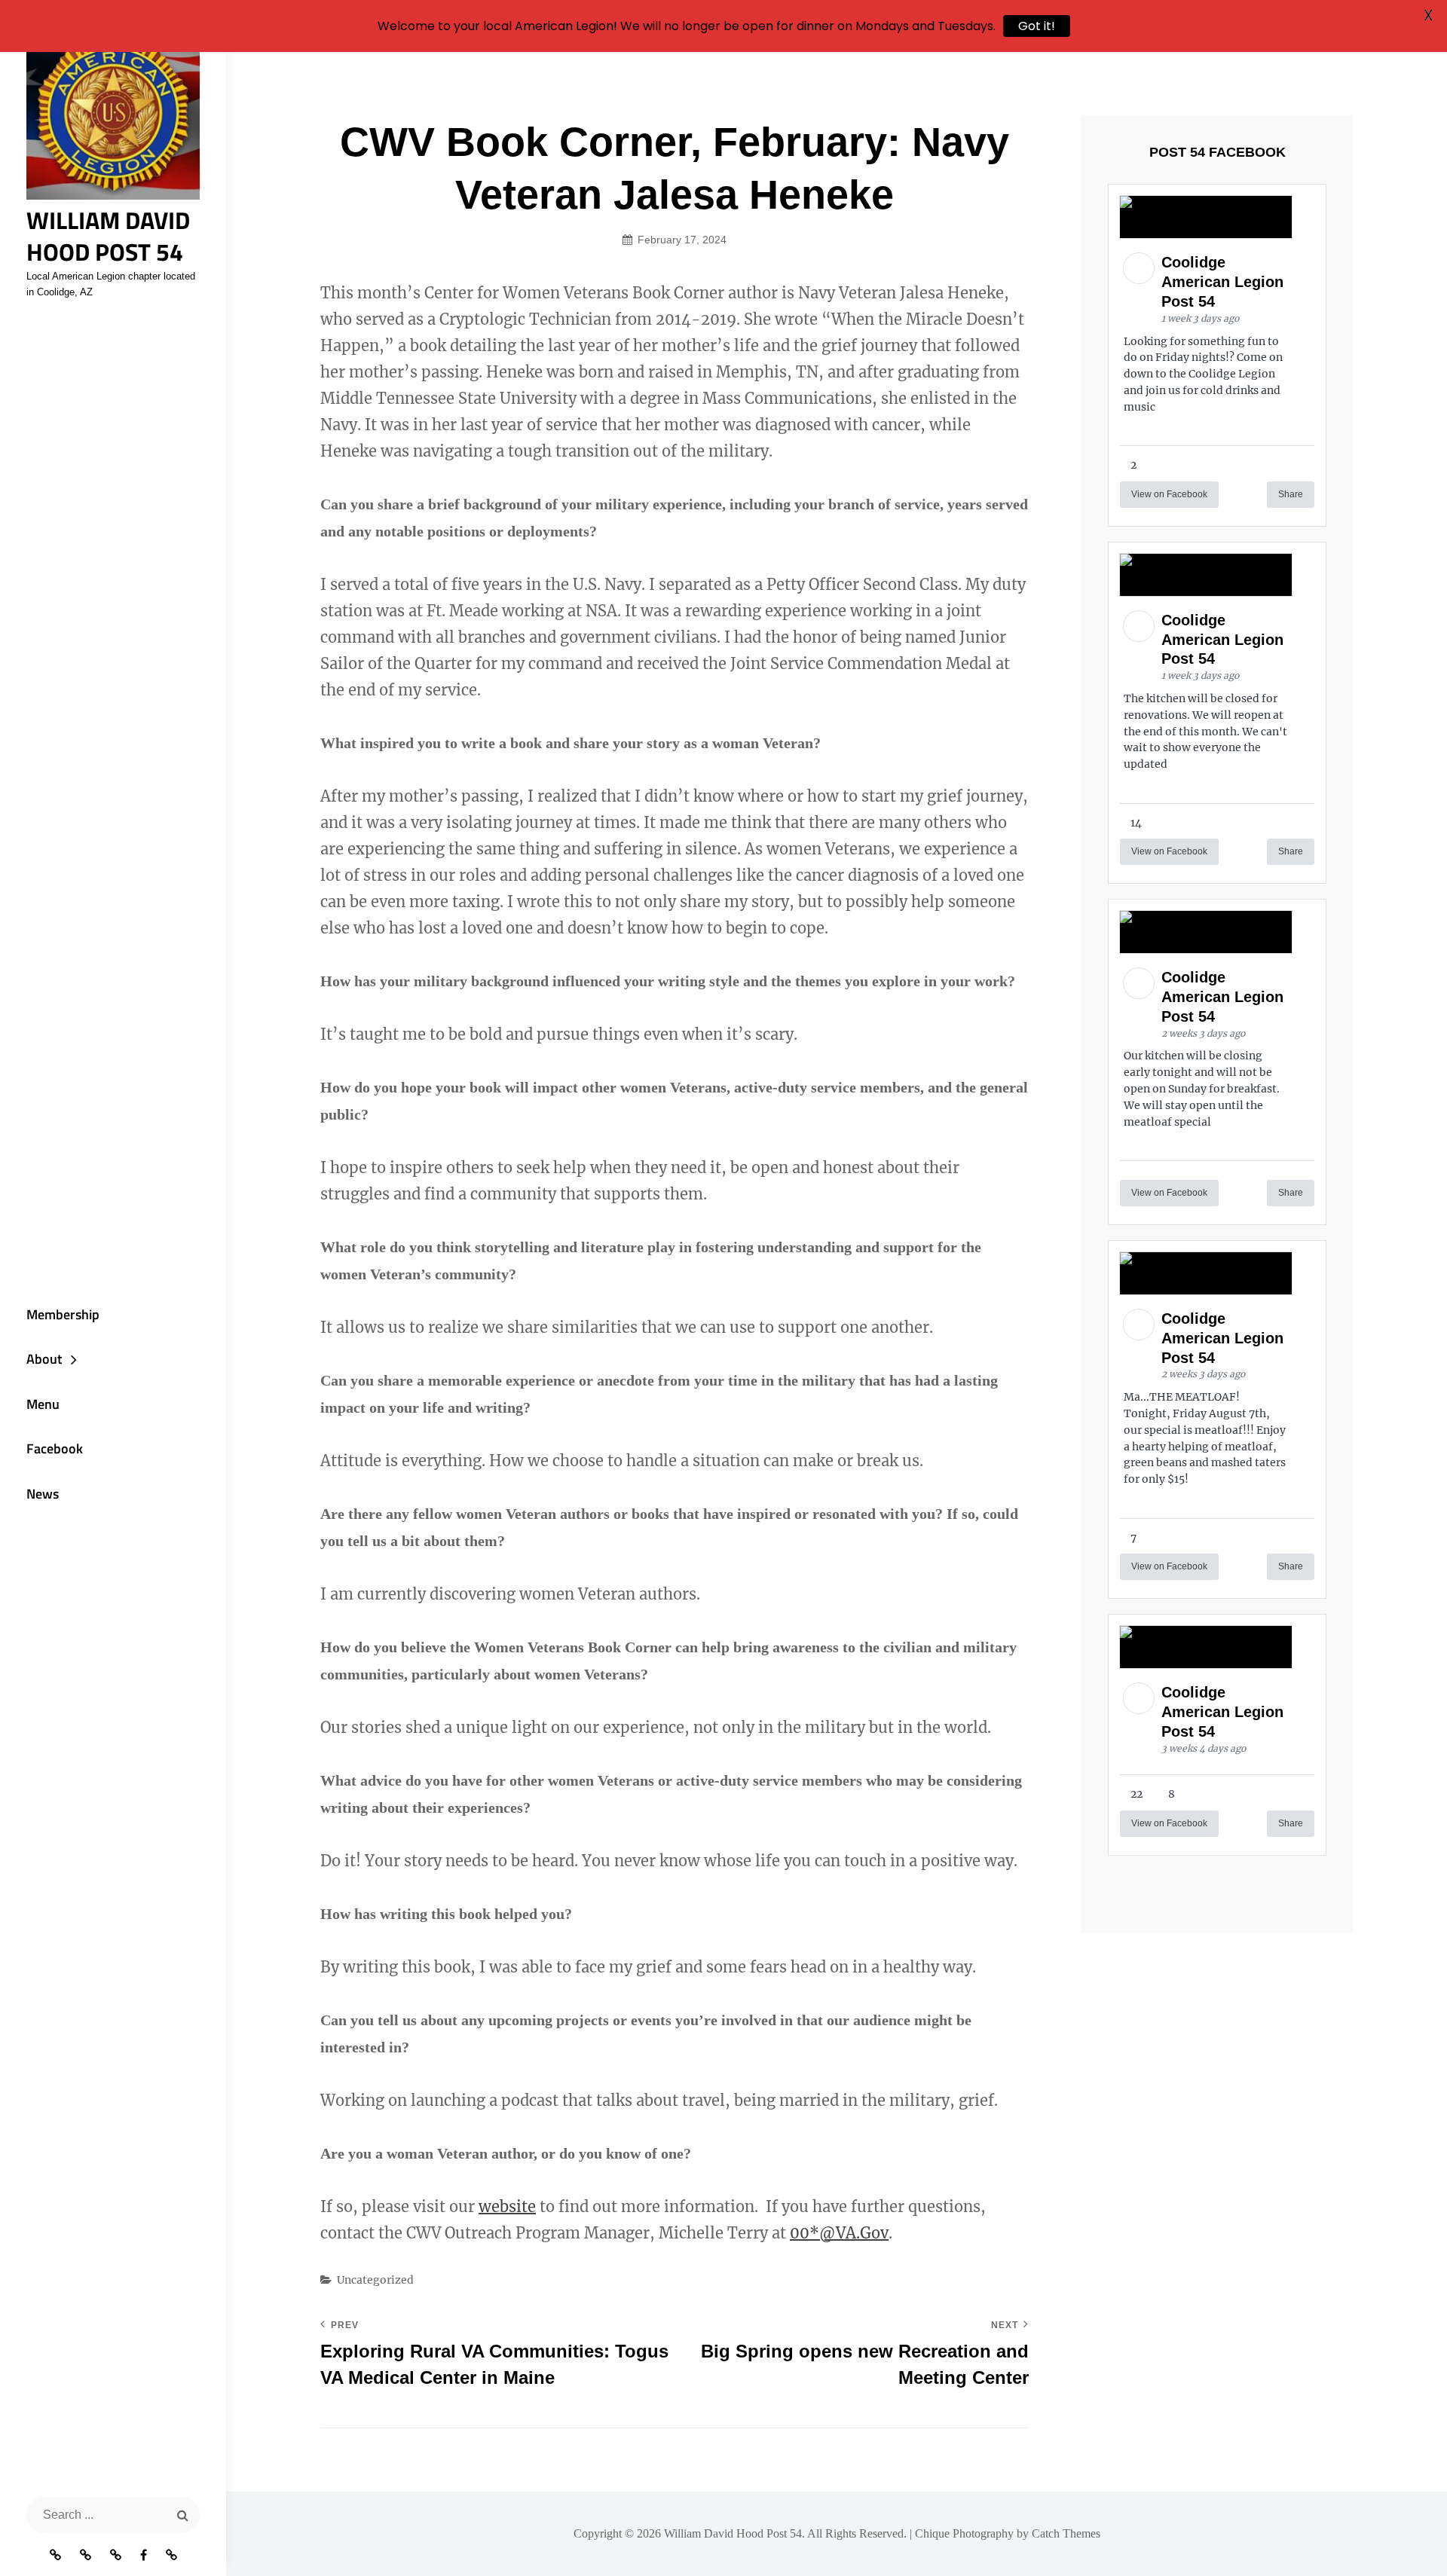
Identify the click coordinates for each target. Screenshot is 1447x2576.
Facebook (55, 1448)
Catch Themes (1066, 2533)
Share (1291, 494)
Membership (63, 1314)
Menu (43, 1404)
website (507, 2206)
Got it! (1037, 26)
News (43, 1494)
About (44, 1359)
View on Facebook (1169, 494)
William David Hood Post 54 (108, 236)
